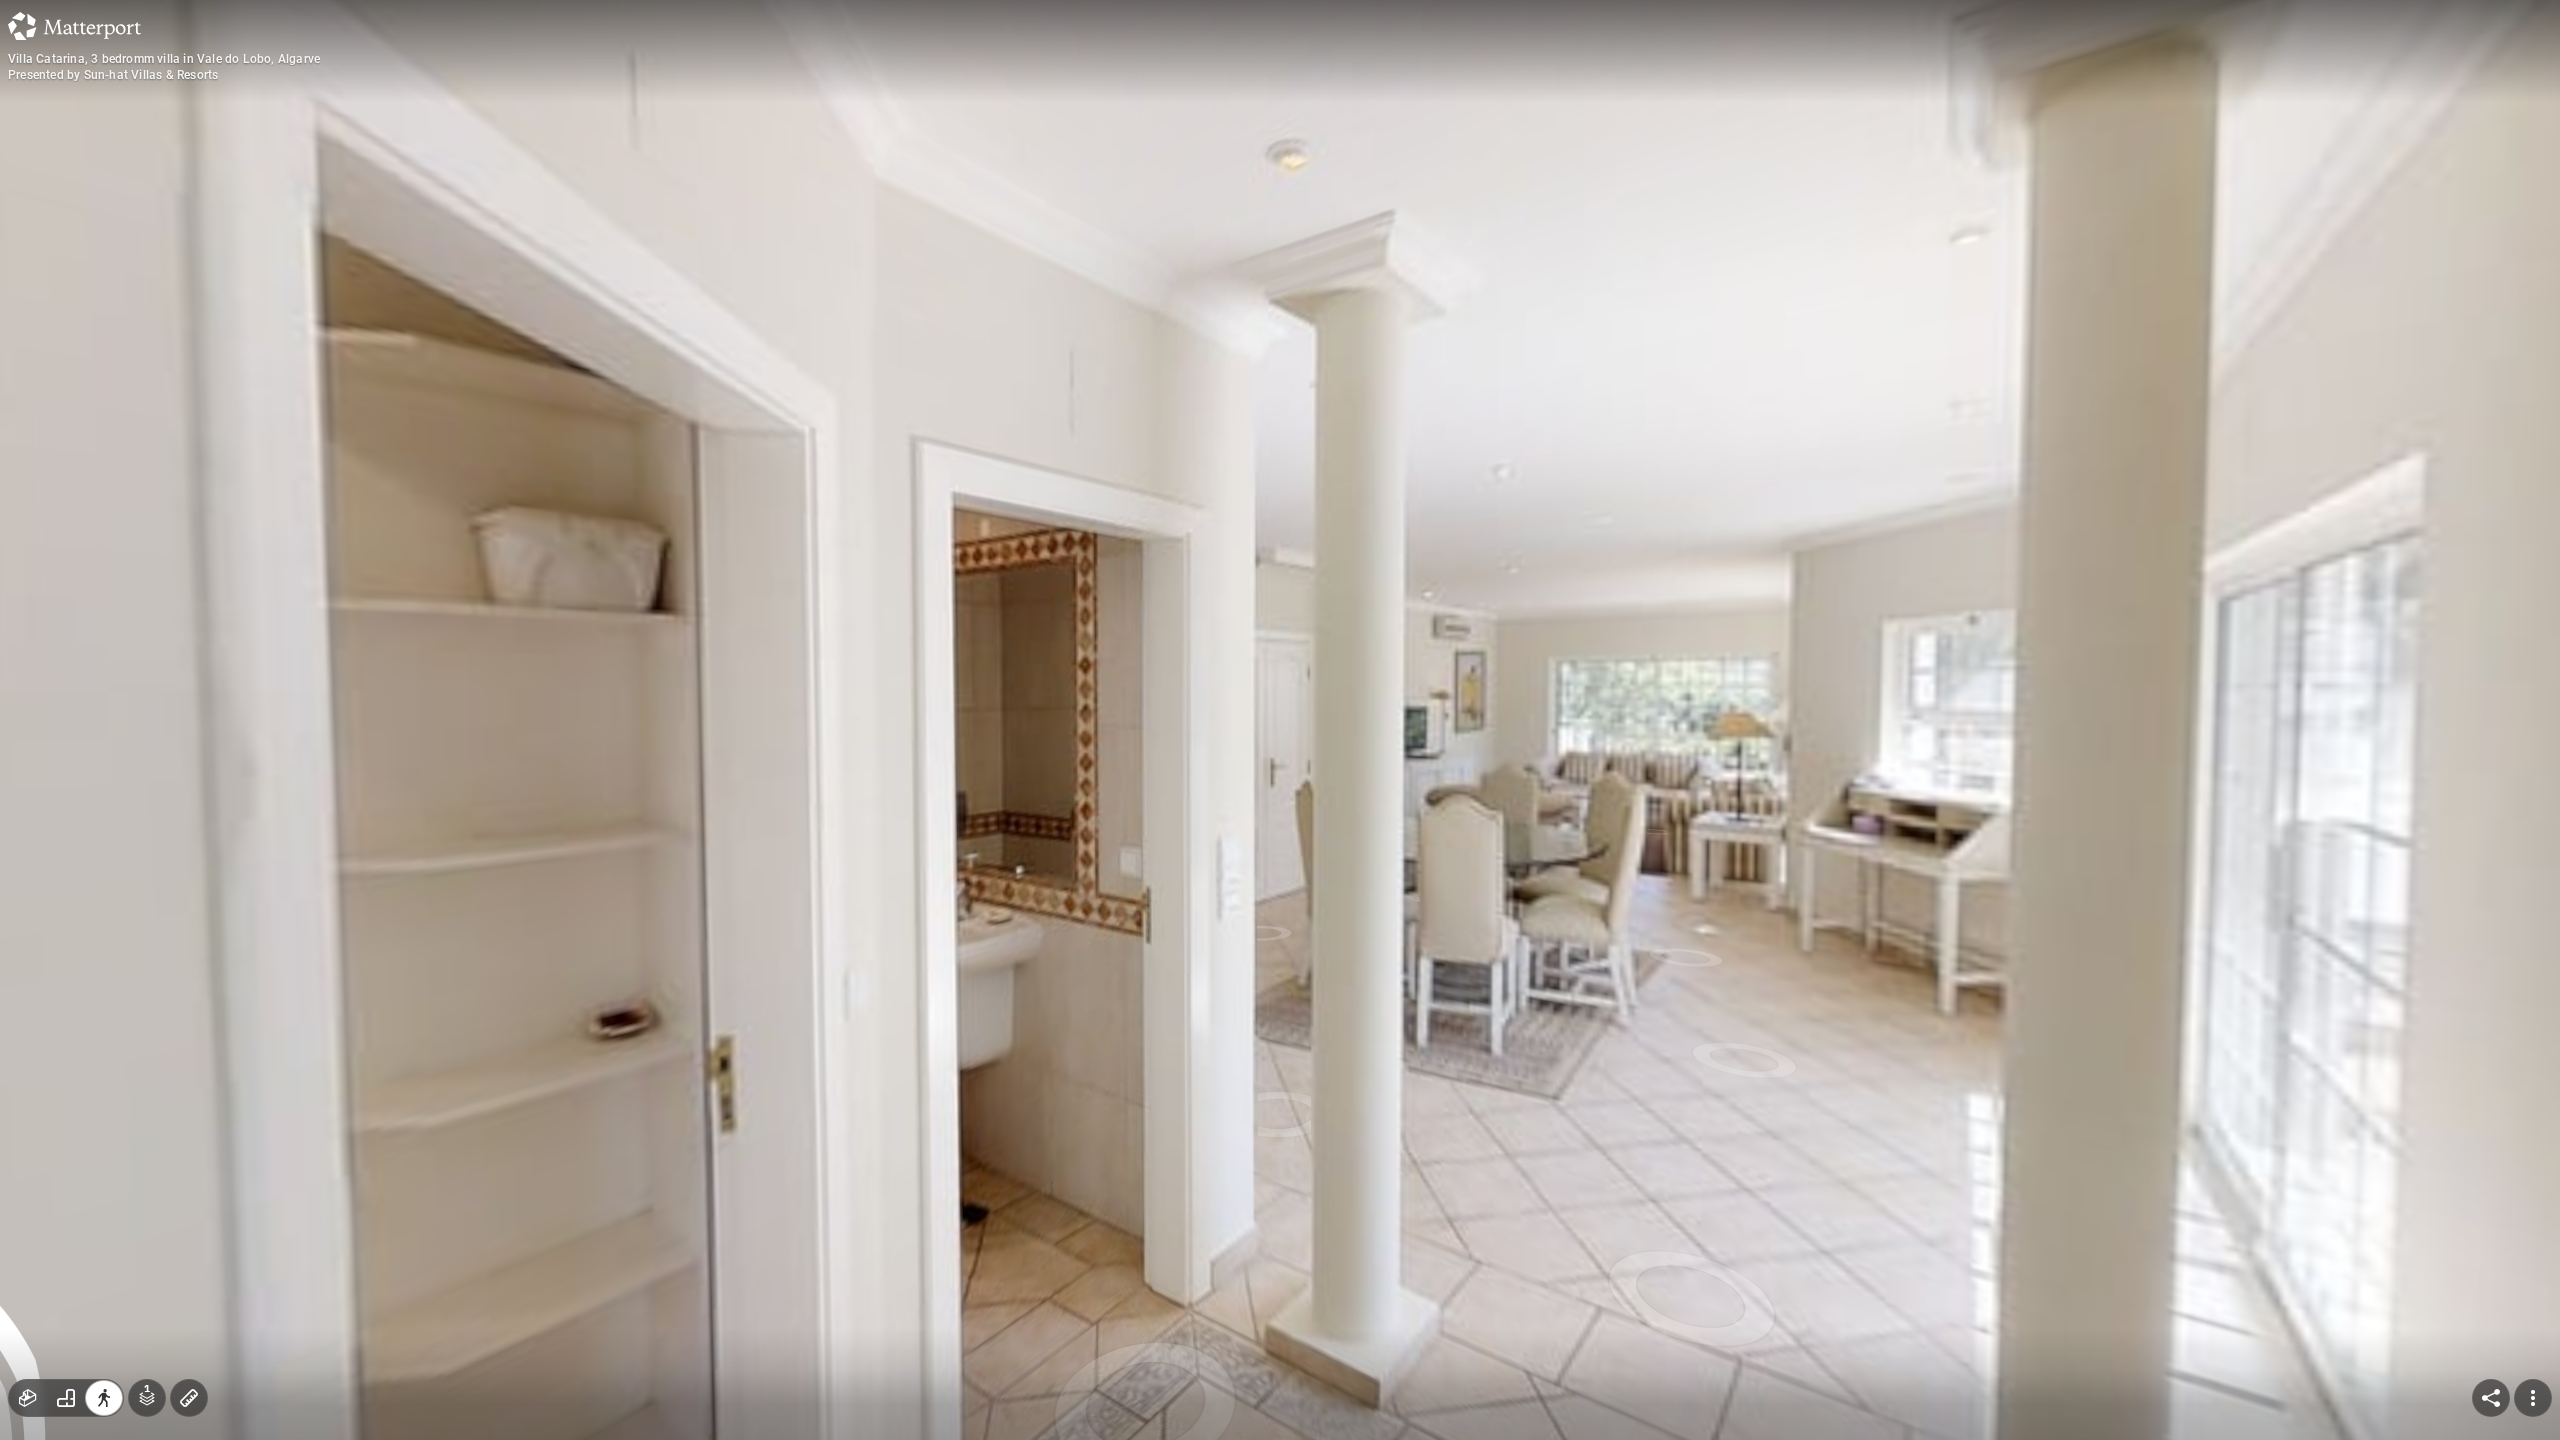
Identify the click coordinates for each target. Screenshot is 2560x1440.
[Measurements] (189, 1398)
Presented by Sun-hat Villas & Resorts (113, 75)
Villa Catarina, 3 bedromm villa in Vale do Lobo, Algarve (164, 59)
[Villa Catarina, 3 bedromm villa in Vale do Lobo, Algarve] (1280, 720)
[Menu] (2533, 1398)
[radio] (28, 1398)
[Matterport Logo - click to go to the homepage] (74, 26)
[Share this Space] (2491, 1398)
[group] (66, 1398)
